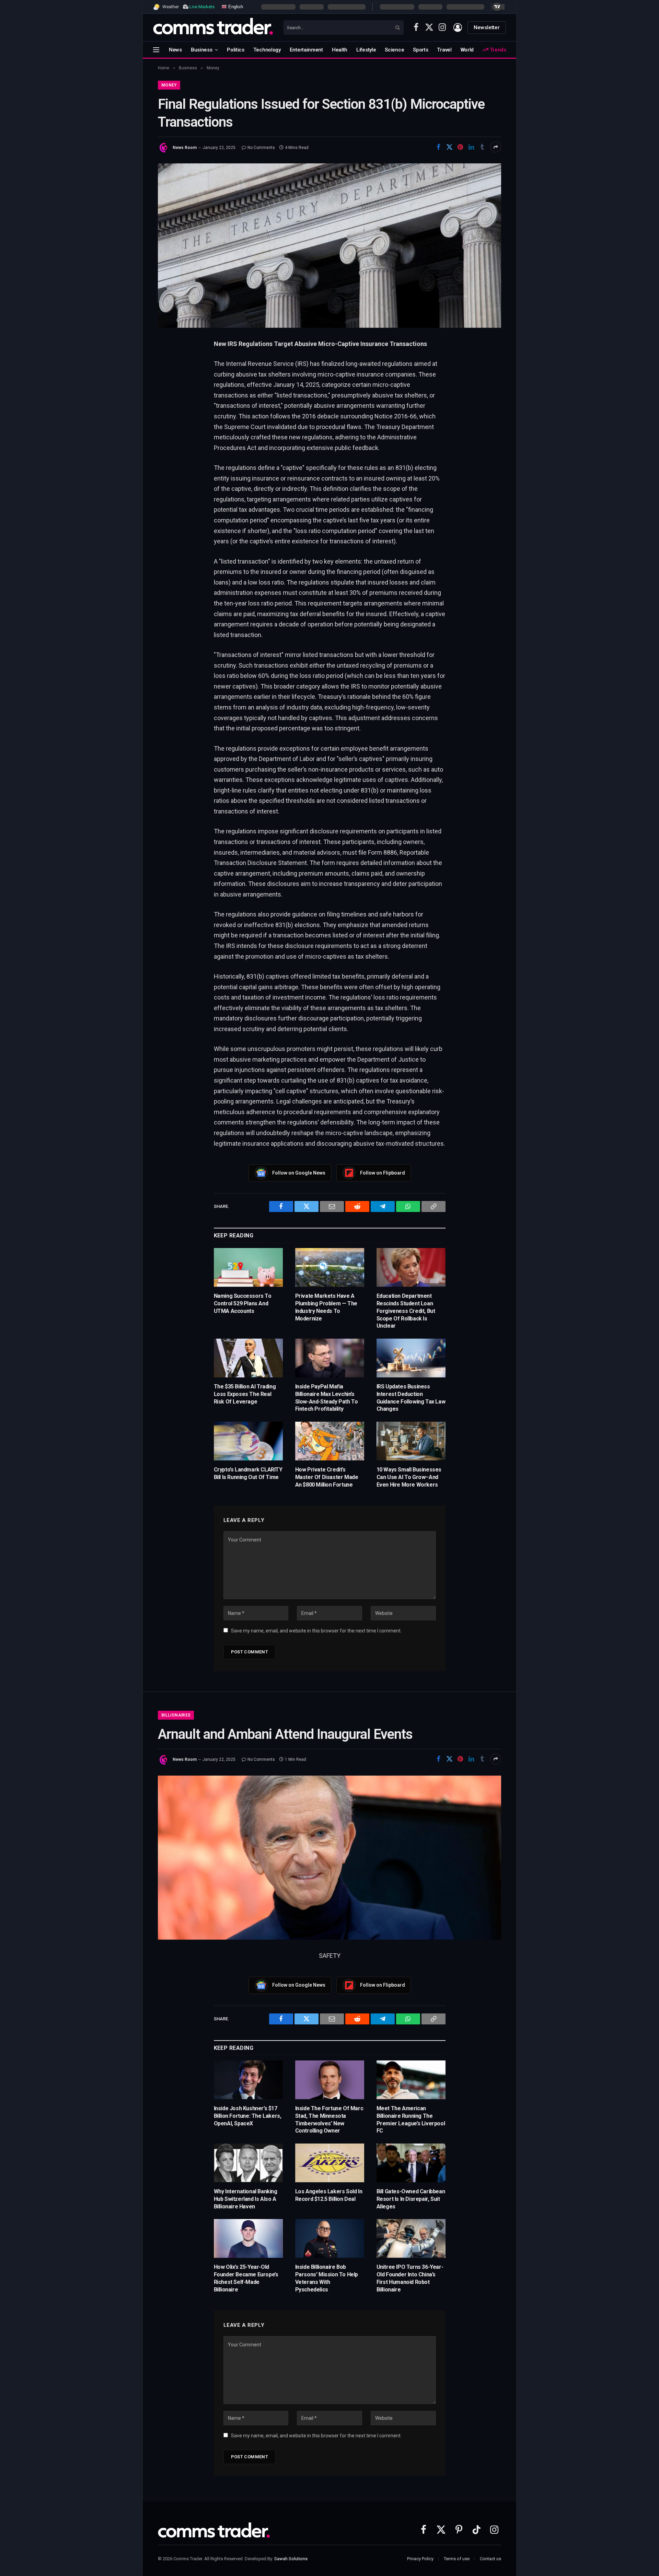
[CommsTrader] (213, 27)
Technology (267, 50)
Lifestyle (366, 50)
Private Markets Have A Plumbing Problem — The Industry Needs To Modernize (326, 1307)
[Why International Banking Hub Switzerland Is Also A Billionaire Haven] (248, 2163)
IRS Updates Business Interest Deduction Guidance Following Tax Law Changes (411, 1398)
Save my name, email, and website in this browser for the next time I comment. (316, 1631)
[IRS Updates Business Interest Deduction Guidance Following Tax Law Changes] (411, 1358)
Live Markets (202, 7)
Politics (236, 50)
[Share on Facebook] (438, 147)
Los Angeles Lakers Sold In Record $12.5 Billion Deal (329, 2195)
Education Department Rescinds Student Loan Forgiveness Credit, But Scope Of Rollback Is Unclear (406, 1311)
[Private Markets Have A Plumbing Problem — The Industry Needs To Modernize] (330, 1267)
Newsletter (487, 27)
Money (169, 85)
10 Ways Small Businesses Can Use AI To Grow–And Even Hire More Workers (409, 1477)
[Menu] (156, 50)
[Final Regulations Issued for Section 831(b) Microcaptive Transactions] (329, 245)
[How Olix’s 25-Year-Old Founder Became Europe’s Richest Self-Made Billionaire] (248, 2238)
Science (394, 50)
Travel (444, 50)
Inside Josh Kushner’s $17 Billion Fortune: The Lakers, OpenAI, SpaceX (248, 2116)
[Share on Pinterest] (460, 147)
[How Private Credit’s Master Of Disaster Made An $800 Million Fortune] (330, 1441)
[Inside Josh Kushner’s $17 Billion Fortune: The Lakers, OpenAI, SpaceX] (248, 2080)
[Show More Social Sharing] (496, 147)
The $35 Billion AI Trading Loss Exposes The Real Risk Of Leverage (245, 1394)
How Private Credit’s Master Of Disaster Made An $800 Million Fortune (327, 1477)
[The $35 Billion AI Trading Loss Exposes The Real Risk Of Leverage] (248, 1358)
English (235, 6)
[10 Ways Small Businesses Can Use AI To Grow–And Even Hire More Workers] (411, 1441)
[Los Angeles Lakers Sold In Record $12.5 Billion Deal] (330, 2163)
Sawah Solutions (291, 2559)
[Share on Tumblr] (482, 147)
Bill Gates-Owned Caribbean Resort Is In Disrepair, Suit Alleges (411, 2199)
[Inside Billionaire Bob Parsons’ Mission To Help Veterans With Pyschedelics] (330, 2238)
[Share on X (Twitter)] (449, 147)
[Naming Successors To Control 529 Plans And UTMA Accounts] (248, 1267)
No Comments (261, 148)
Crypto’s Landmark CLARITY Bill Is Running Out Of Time (248, 1473)
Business (202, 50)
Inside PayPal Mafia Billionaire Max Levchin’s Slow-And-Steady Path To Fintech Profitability (327, 1398)
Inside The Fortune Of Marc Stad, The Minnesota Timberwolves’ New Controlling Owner (329, 2119)
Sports (420, 50)
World (467, 50)
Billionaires (176, 1715)
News (175, 50)
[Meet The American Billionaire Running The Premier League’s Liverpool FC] (411, 2080)
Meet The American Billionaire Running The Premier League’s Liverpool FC (411, 2119)
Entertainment (306, 50)
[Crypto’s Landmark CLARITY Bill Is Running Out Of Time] (248, 1441)
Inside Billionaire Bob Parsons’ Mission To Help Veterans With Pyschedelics (327, 2278)
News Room (185, 148)
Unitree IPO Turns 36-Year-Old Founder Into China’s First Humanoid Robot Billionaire (410, 2278)
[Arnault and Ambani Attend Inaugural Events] (329, 1858)
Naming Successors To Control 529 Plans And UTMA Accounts (243, 1303)
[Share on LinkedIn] (471, 147)
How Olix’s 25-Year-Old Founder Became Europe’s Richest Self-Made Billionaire (246, 2278)
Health (340, 50)
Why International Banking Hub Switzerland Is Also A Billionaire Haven (246, 2199)
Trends (497, 50)
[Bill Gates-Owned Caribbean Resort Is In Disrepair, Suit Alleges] (411, 2163)
